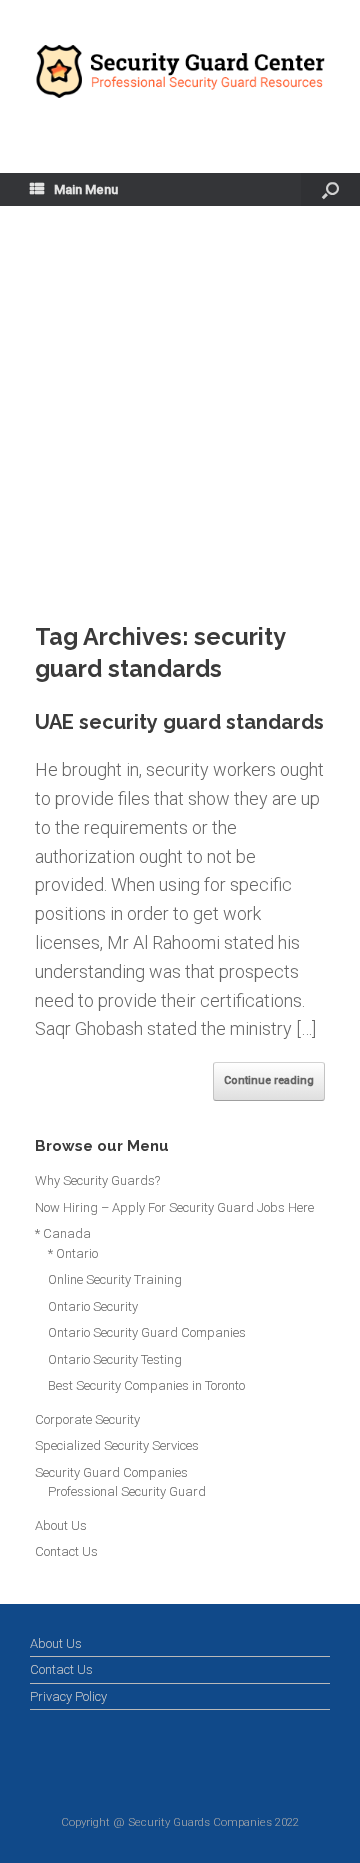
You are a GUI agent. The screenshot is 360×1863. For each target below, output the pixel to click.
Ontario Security (93, 1306)
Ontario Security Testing (115, 1359)
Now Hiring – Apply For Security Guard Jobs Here (174, 1207)
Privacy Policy (68, 1696)
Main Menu (86, 189)
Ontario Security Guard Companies (147, 1332)
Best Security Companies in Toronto (146, 1385)
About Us (61, 1525)
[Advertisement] (180, 431)
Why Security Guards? (97, 1180)
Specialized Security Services (117, 1445)
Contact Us (66, 1551)
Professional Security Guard (127, 1491)
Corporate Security (87, 1419)
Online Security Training (115, 1279)
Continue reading (269, 1080)
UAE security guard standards (179, 722)
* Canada (63, 1233)
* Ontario (73, 1253)
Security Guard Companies (111, 1472)
